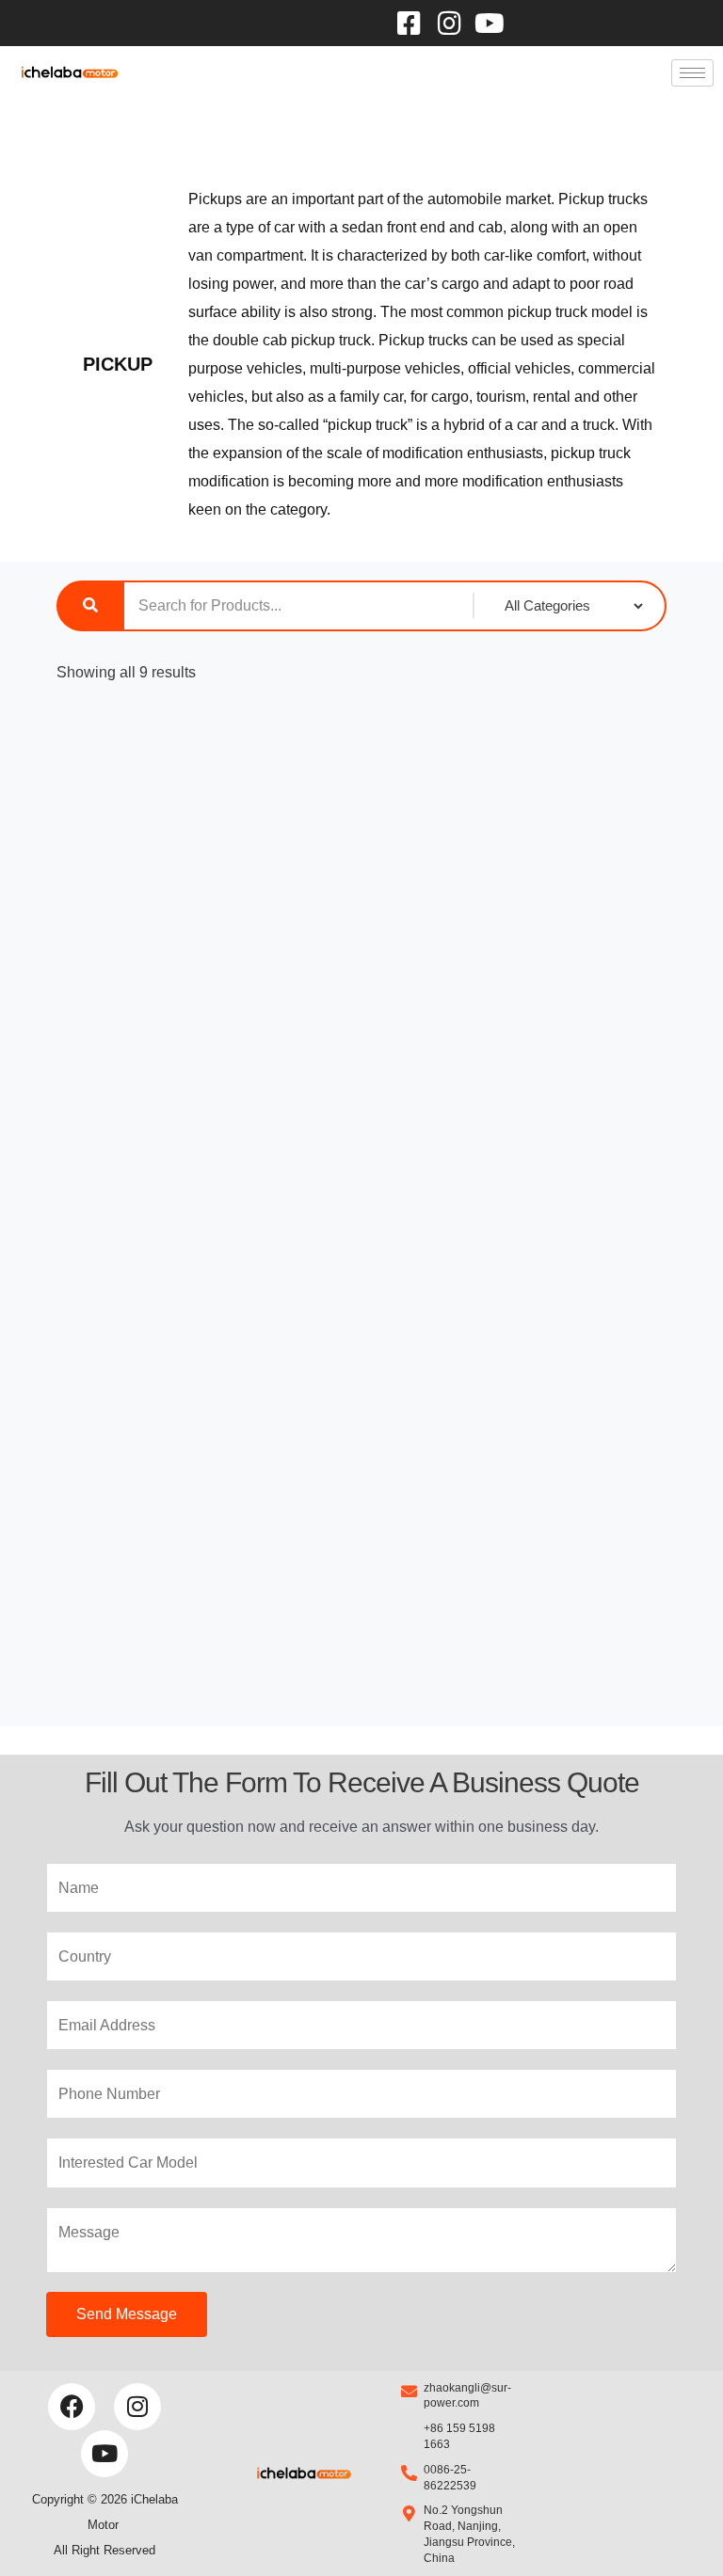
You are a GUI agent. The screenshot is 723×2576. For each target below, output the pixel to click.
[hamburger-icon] (692, 73)
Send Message (127, 2314)
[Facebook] (409, 23)
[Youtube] (490, 23)
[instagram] (450, 23)
